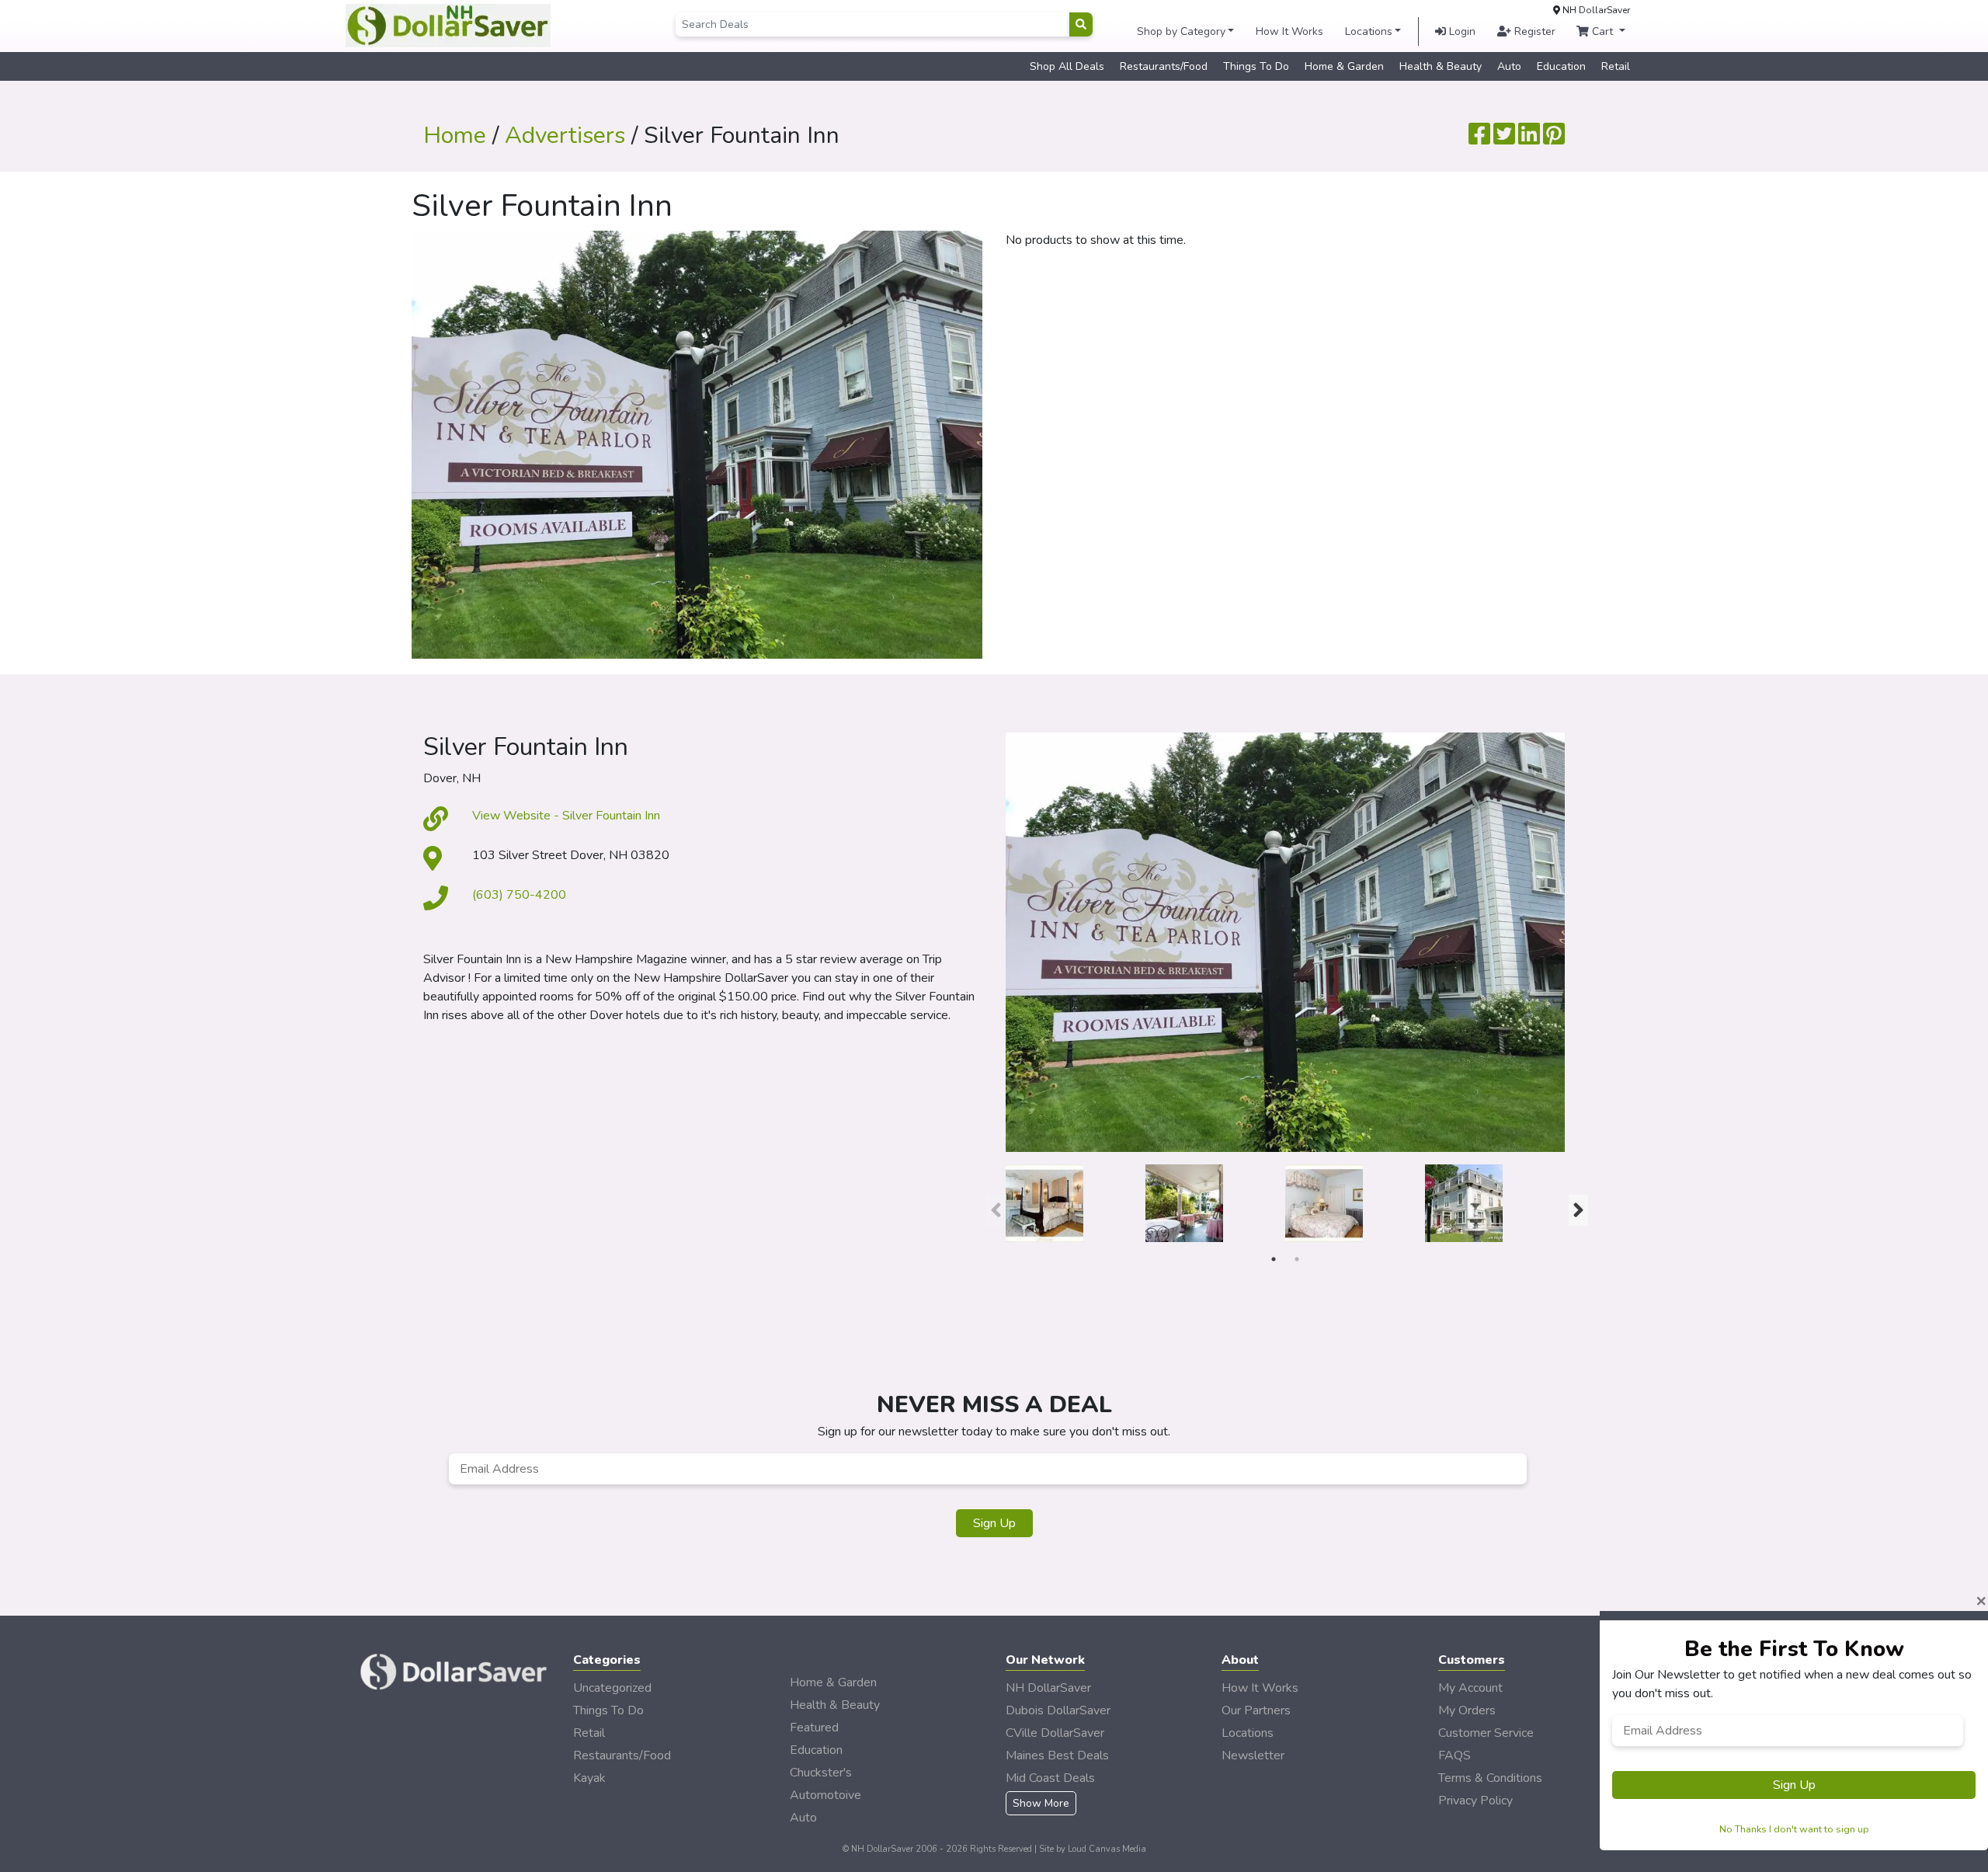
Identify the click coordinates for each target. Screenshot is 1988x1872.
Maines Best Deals (1057, 1755)
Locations (1369, 31)
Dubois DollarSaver (1058, 1710)
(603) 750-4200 (519, 895)
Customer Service (1486, 1733)
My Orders (1467, 1710)
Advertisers (565, 136)
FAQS (1455, 1755)
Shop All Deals (1067, 66)
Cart (1602, 31)
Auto (1509, 66)
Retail (1616, 66)
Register (1533, 31)
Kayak (589, 1778)
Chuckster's (821, 1773)
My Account (1470, 1688)
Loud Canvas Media (1107, 1849)
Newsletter (1253, 1755)
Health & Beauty (1441, 66)
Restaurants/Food (1164, 66)
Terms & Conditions (1490, 1778)
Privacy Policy (1475, 1801)
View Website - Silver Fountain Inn (566, 816)
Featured (814, 1728)
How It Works (1289, 31)
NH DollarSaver (1048, 1688)
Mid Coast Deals (1050, 1778)
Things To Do (1256, 66)
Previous (994, 1206)
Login (1461, 31)
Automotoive (825, 1795)
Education (1561, 66)
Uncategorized (612, 1688)
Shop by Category (1181, 31)
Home (455, 136)
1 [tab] (1274, 1259)
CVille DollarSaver (1055, 1733)
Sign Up (994, 1523)
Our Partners (1256, 1710)
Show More (1041, 1803)
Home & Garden (1344, 66)
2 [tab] (1297, 1259)
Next (1576, 1206)
